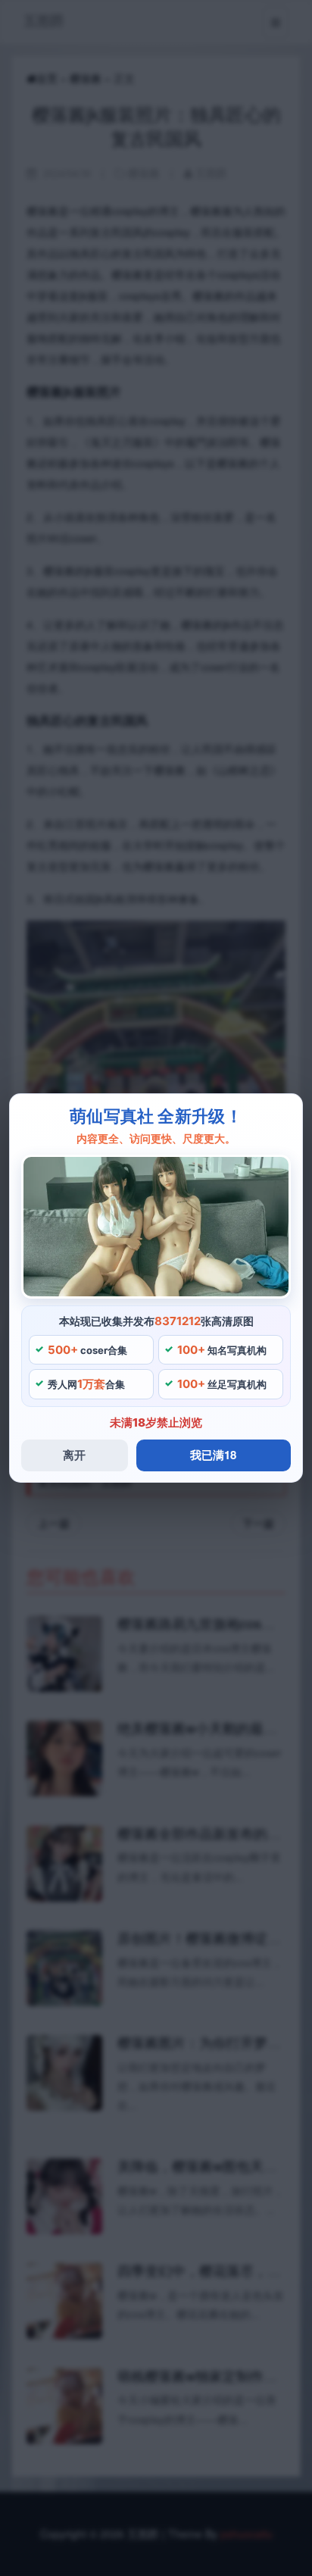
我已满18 (213, 1455)
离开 (74, 1455)
